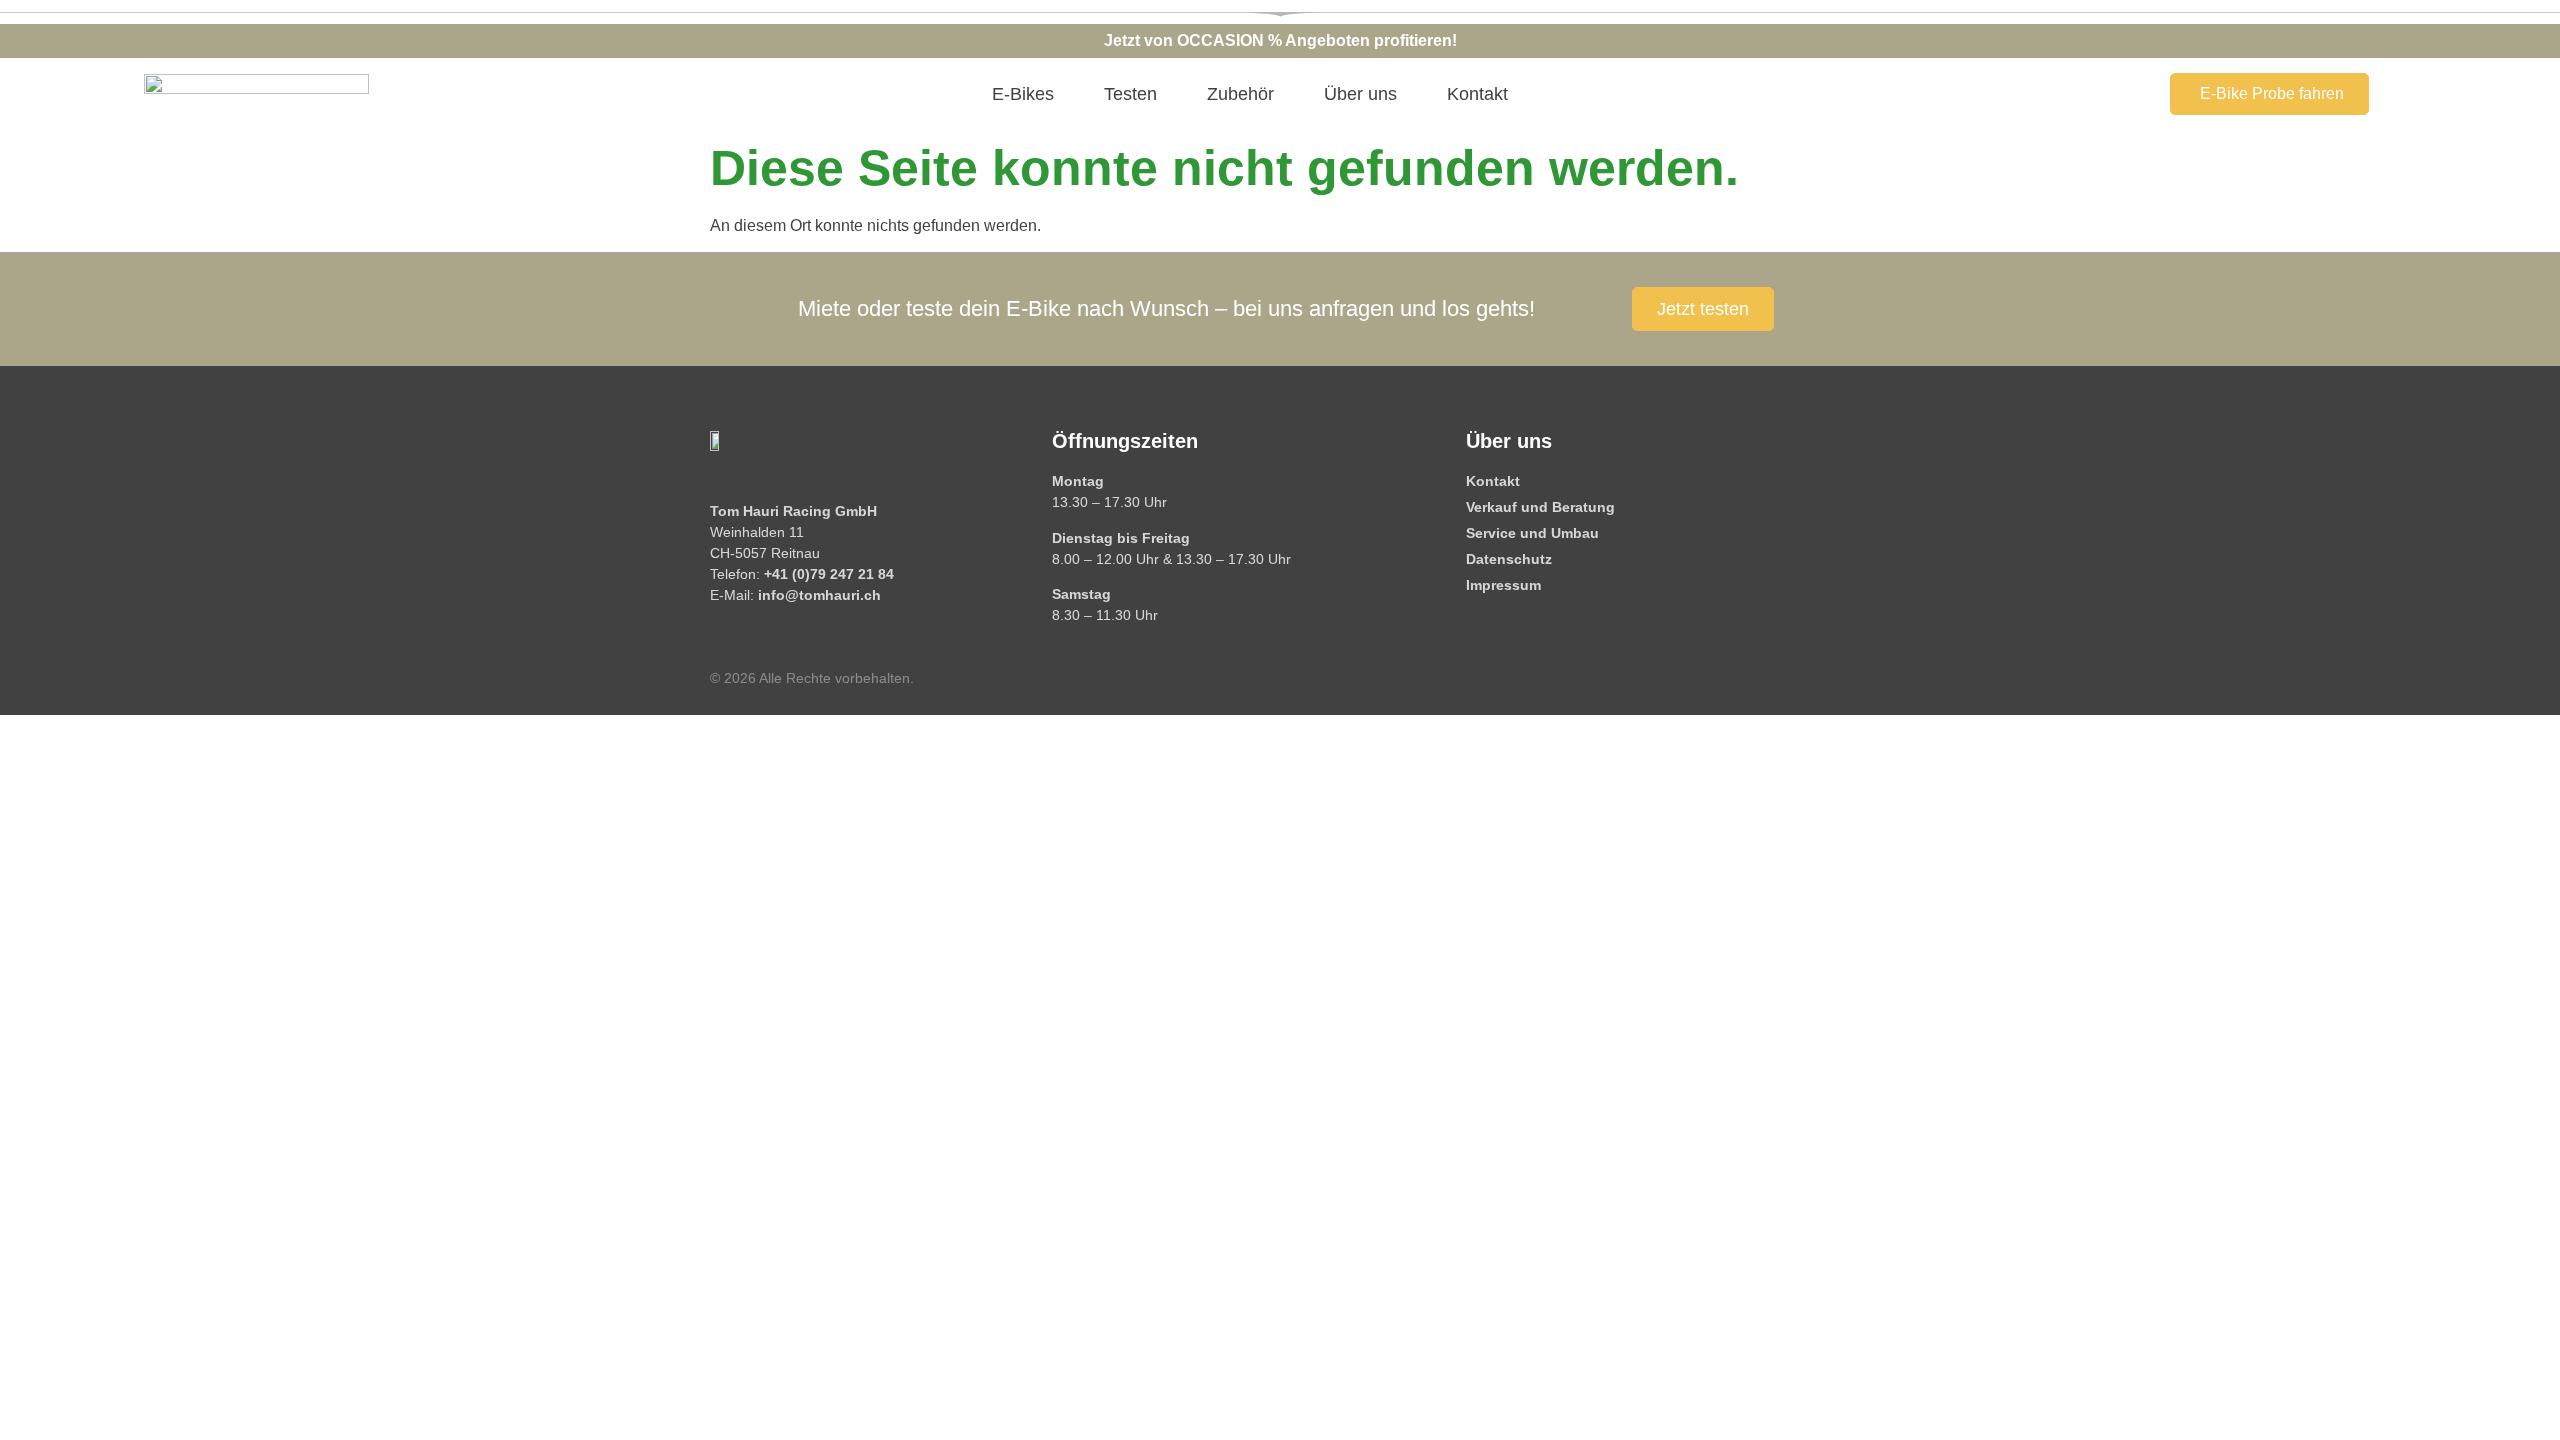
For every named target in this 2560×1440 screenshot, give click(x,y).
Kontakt (1477, 94)
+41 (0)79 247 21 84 (829, 574)
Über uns (1360, 94)
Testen (1130, 94)
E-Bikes (1023, 94)
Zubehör (1240, 94)
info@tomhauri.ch (819, 595)
